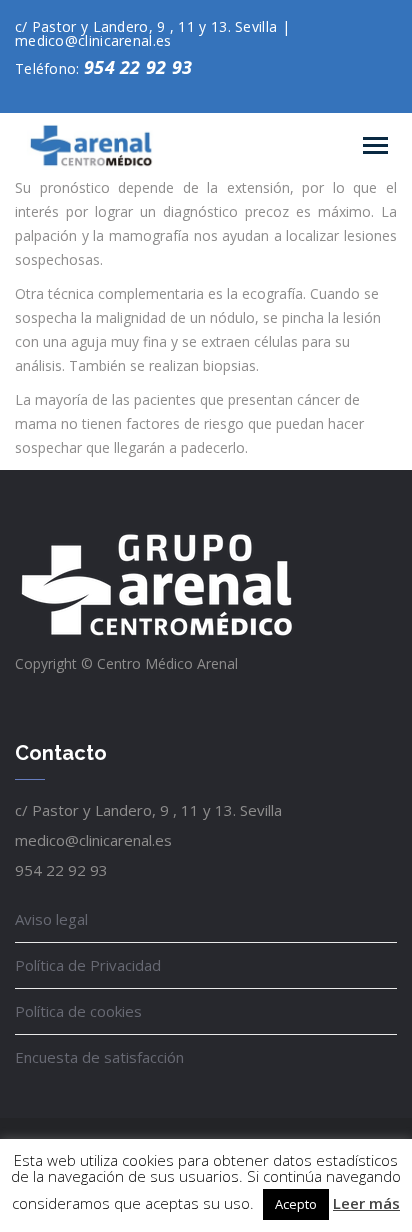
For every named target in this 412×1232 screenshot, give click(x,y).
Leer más (366, 1203)
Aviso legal (51, 919)
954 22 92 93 (138, 67)
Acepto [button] (296, 1204)
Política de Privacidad (88, 965)
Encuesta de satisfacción (99, 1057)
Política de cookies (78, 1011)
